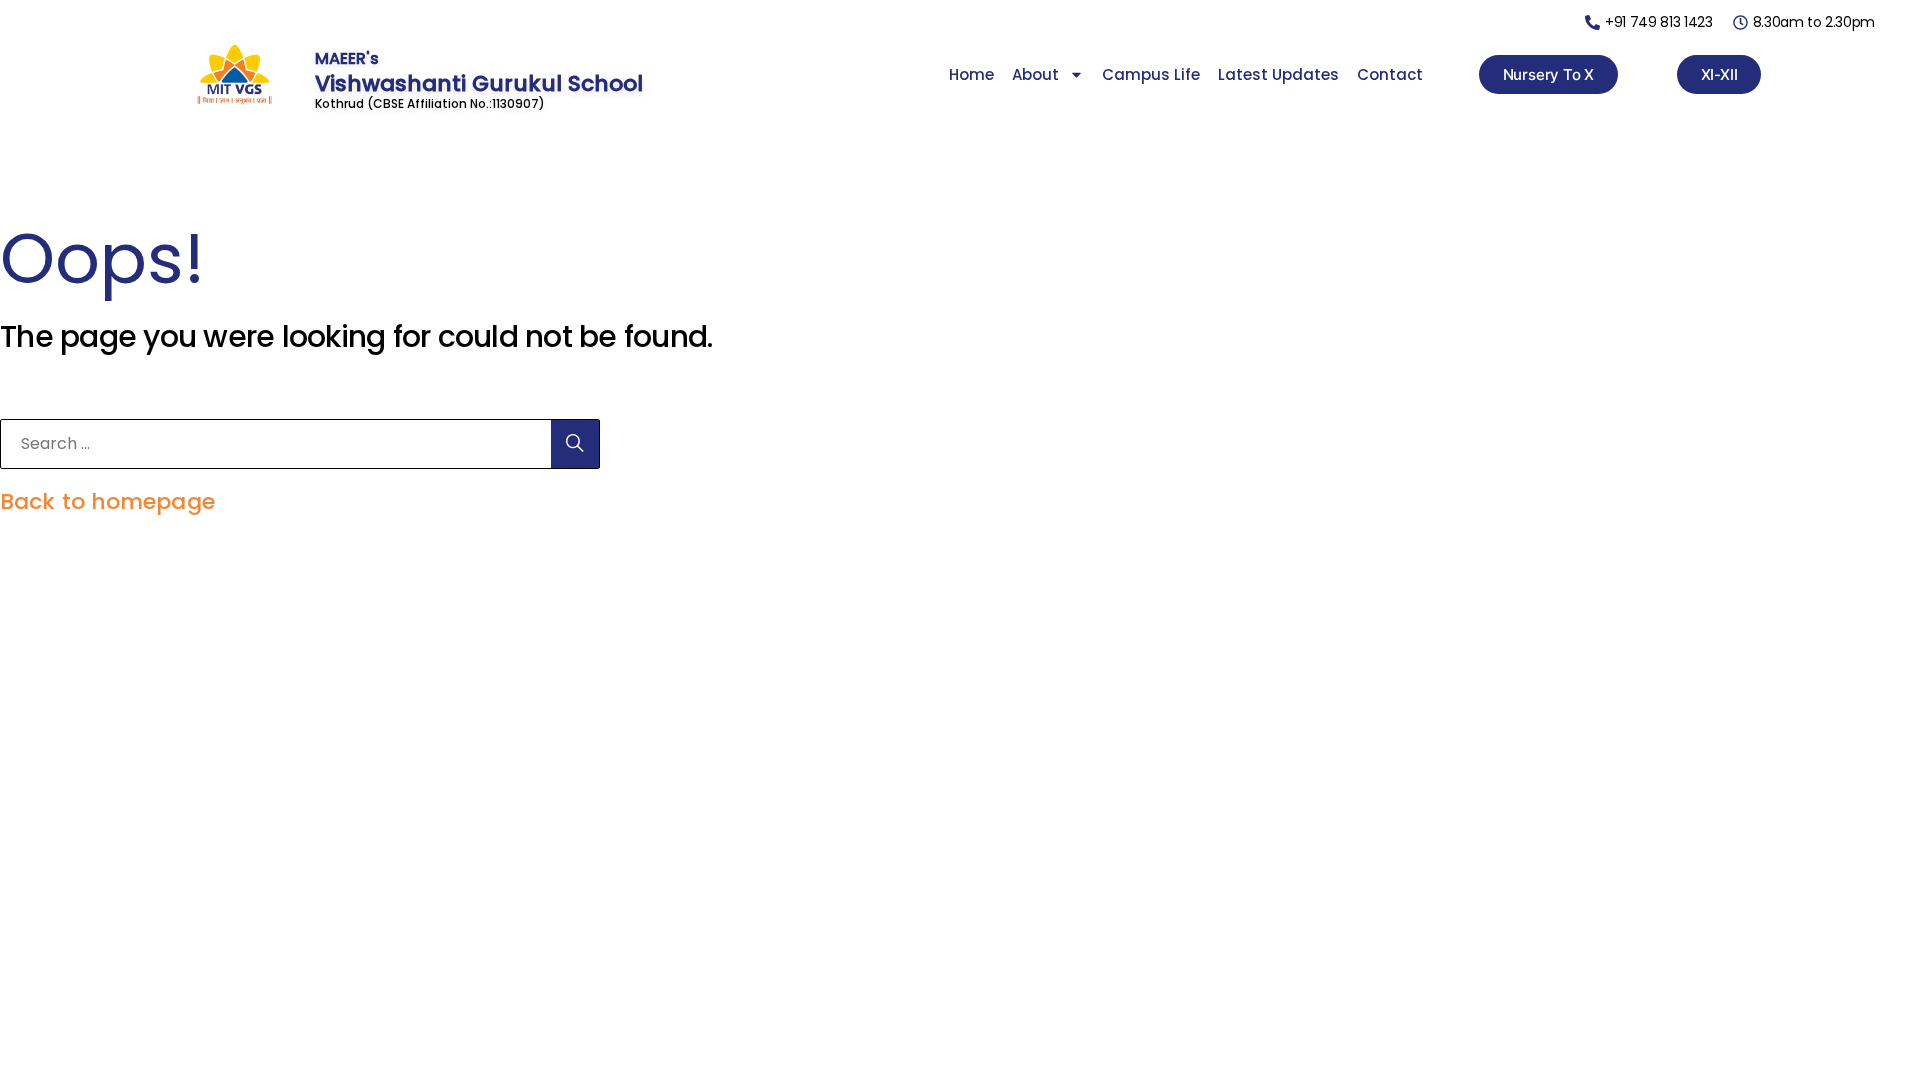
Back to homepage (107, 501)
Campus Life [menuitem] (1151, 74)
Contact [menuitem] (1390, 74)
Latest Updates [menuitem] (1278, 74)
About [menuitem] (1035, 74)
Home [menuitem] (971, 74)
